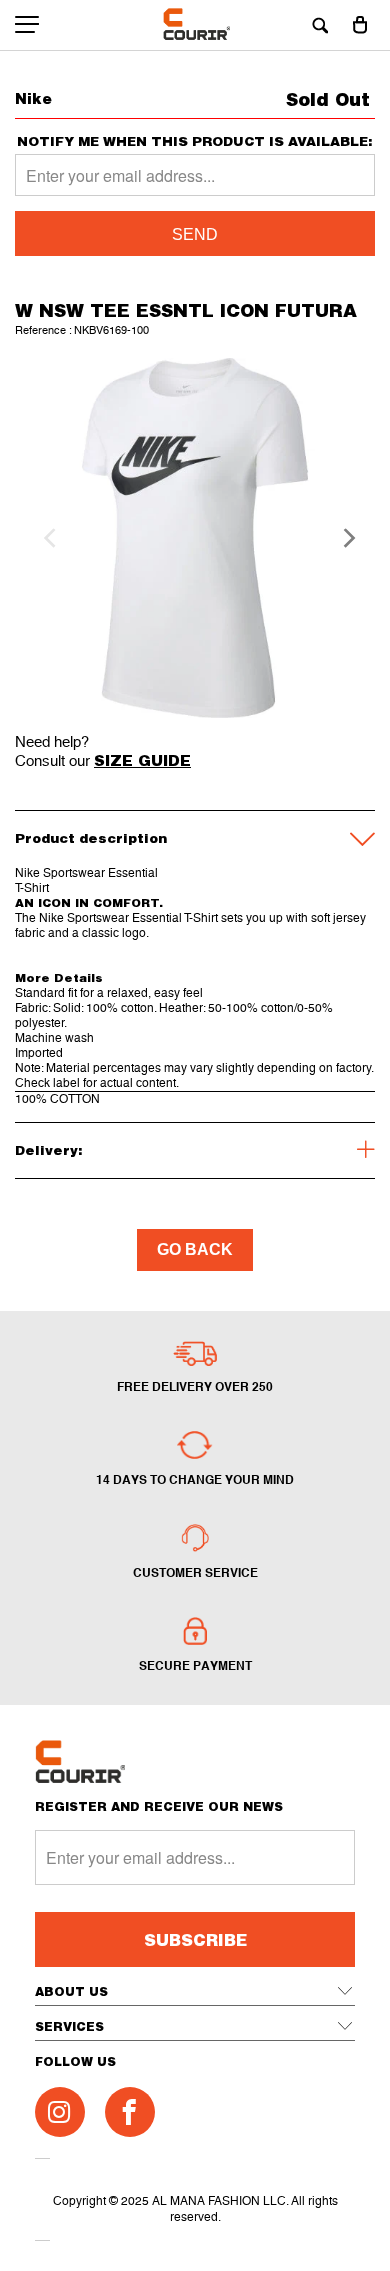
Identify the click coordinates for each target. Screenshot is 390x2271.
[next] (343, 538)
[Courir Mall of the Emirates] (195, 25)
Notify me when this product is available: (195, 141)
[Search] (320, 25)
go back (195, 1249)
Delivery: (49, 1150)
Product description (91, 838)
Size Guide (142, 760)
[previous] (47, 538)
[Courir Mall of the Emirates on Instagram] (60, 2112)
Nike (33, 98)
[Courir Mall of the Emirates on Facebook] (130, 2112)
